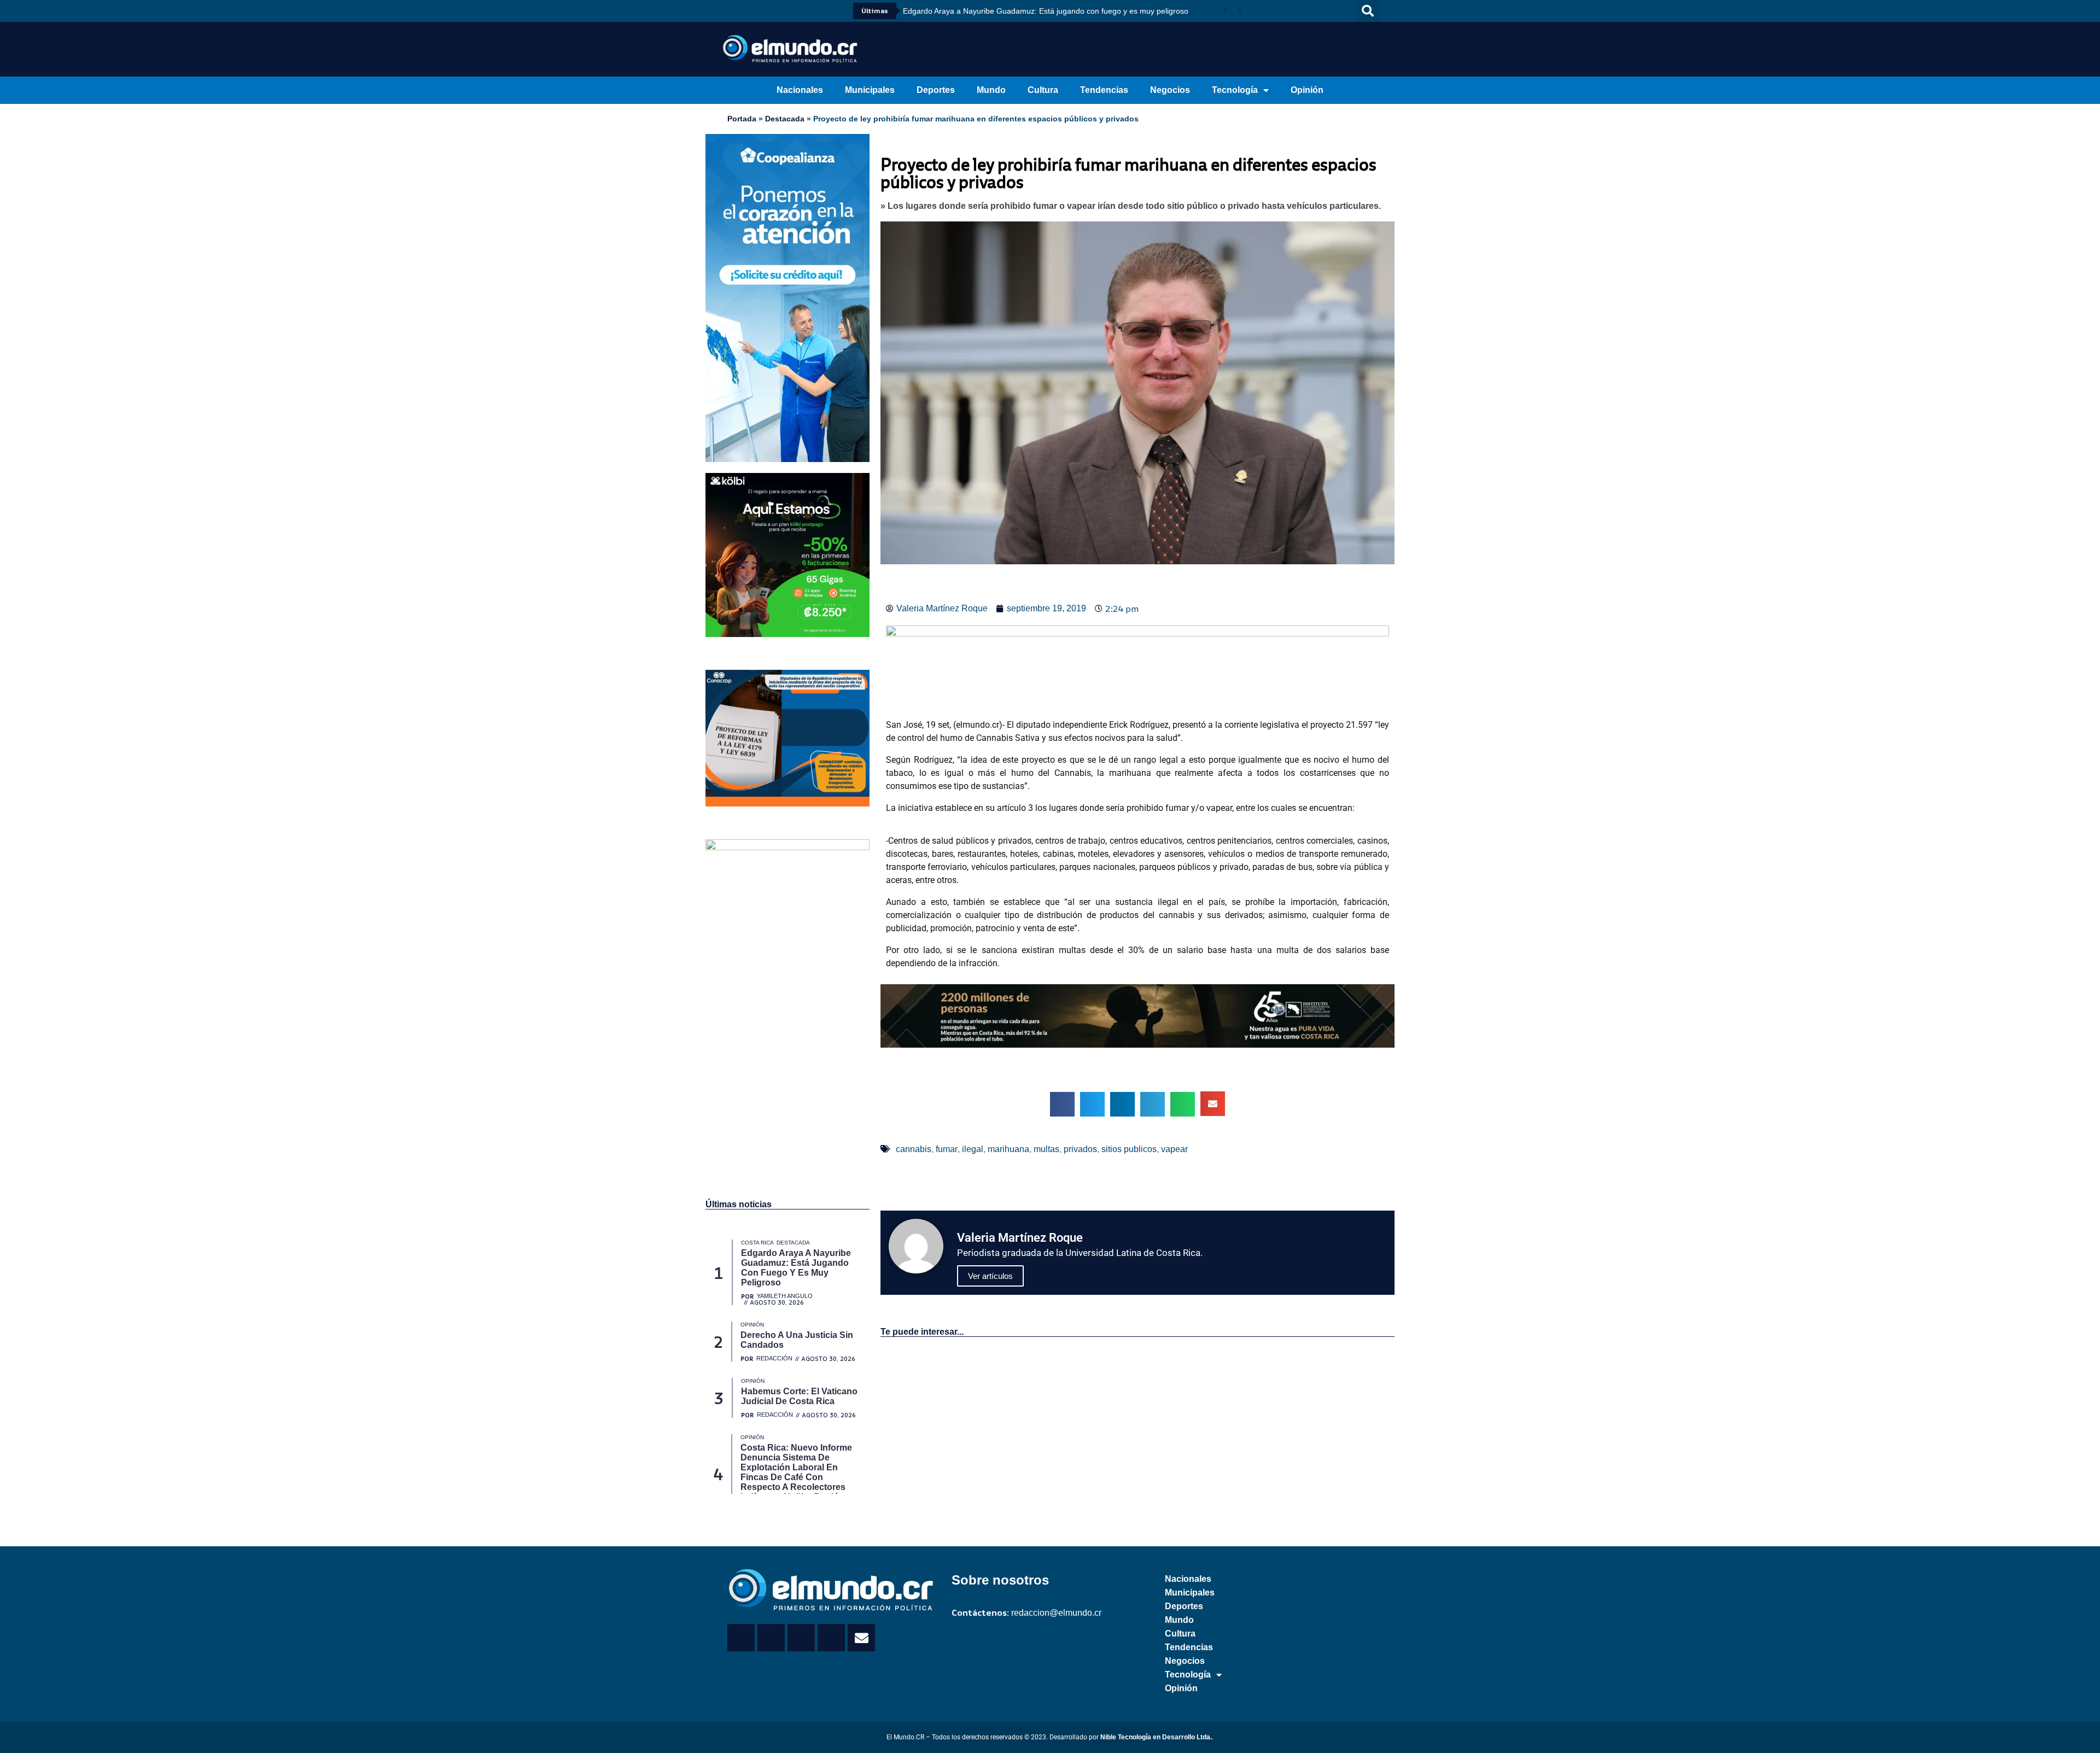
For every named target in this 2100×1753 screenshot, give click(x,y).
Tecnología (1235, 90)
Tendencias (1104, 90)
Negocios (1170, 90)
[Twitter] (745, 11)
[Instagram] (775, 11)
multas (1046, 1149)
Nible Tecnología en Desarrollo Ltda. (1156, 1737)
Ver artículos (990, 1276)
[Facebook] (730, 11)
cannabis (914, 1149)
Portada (742, 119)
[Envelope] (861, 1638)
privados (1080, 1149)
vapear (1174, 1149)
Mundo (991, 90)
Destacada (785, 119)
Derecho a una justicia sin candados (966, 11)
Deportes (936, 90)
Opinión (1307, 90)
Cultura (1043, 90)
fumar (947, 1149)
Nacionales (800, 90)
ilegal (973, 1149)
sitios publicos (1129, 1149)
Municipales (870, 90)
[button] (1368, 11)
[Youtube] (760, 11)
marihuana (1008, 1149)
